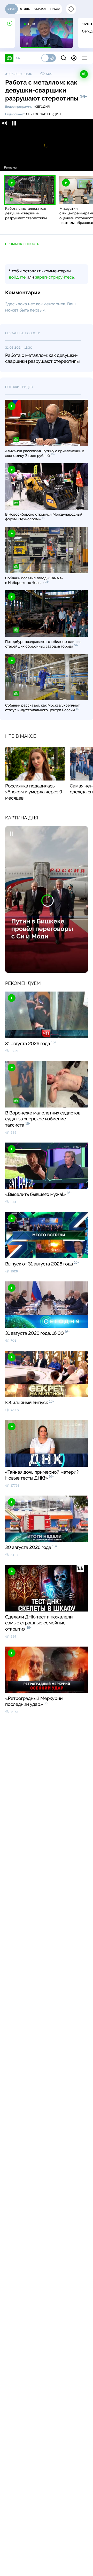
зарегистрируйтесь (55, 277)
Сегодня (42, 107)
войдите (17, 277)
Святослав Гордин (44, 114)
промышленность (22, 244)
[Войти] (74, 58)
